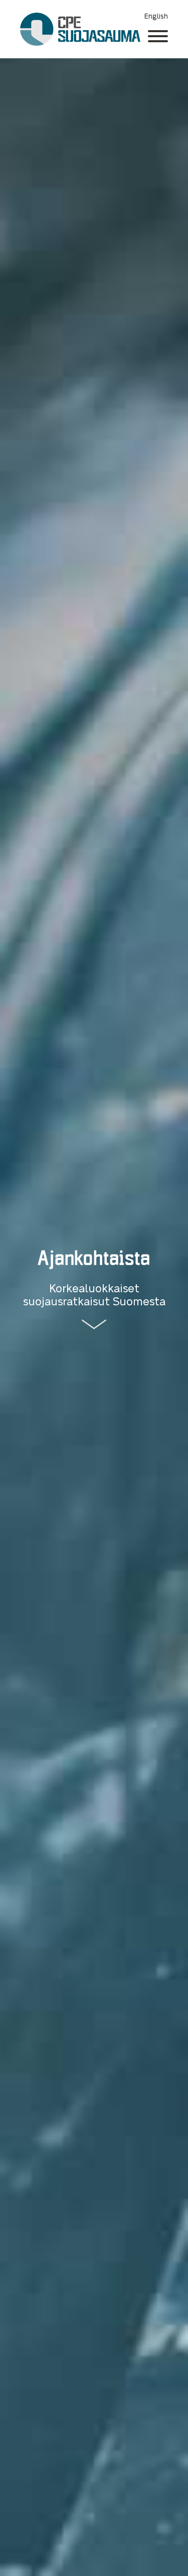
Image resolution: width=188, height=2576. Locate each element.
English (156, 16)
